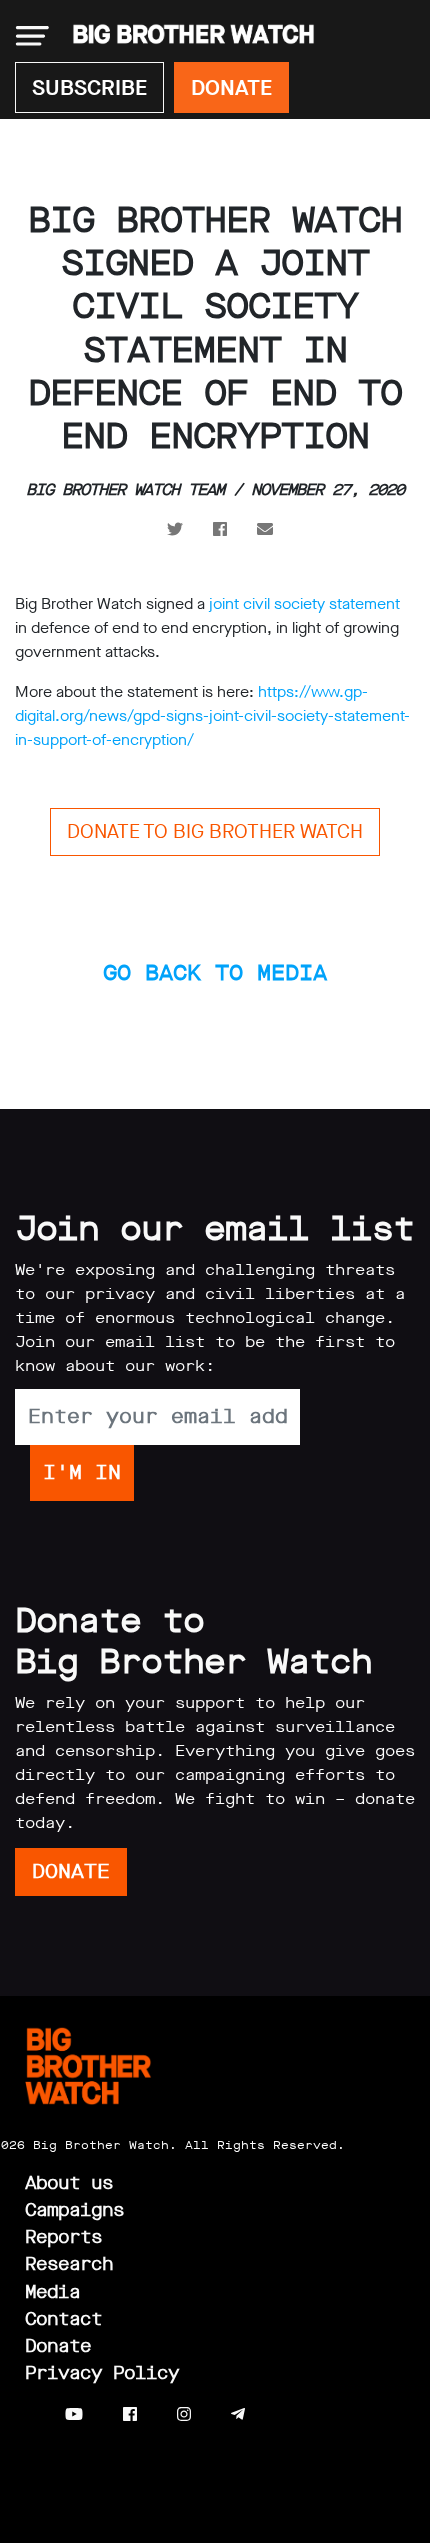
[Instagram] (184, 2414)
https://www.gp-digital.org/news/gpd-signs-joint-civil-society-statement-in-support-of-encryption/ (212, 715)
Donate (58, 2346)
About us (69, 2183)
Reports (63, 2237)
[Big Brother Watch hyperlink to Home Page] (187, 36)
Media (52, 2292)
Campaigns (74, 2210)
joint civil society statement (304, 603)
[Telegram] (238, 2414)
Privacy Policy (102, 2373)
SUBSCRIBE (89, 87)
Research (69, 2264)
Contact (63, 2319)
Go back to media (215, 972)
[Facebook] (130, 2414)
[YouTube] (74, 2414)
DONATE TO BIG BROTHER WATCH (215, 831)
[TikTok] (277, 2414)
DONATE (231, 87)
